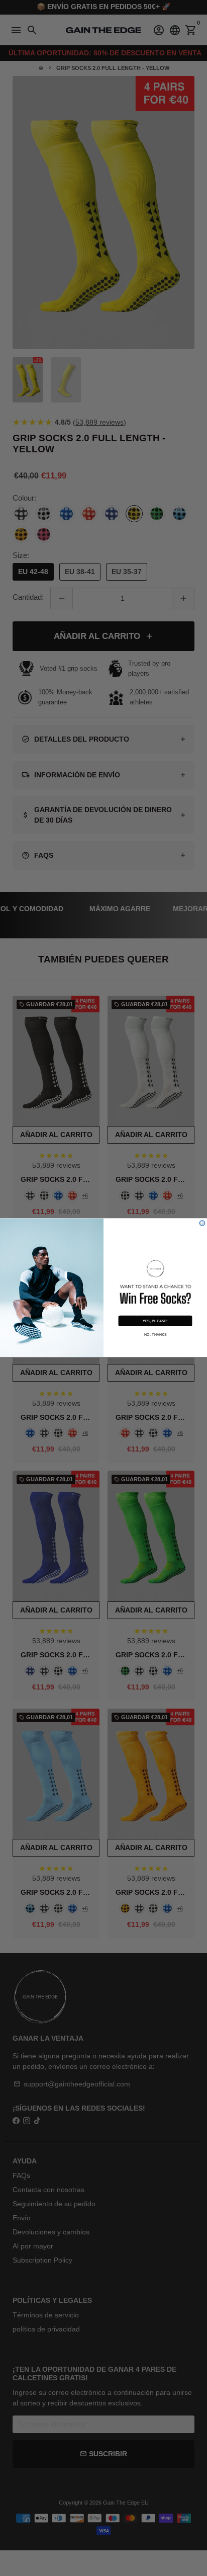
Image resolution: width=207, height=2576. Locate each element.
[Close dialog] (202, 1223)
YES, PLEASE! (155, 1321)
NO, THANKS (156, 1334)
